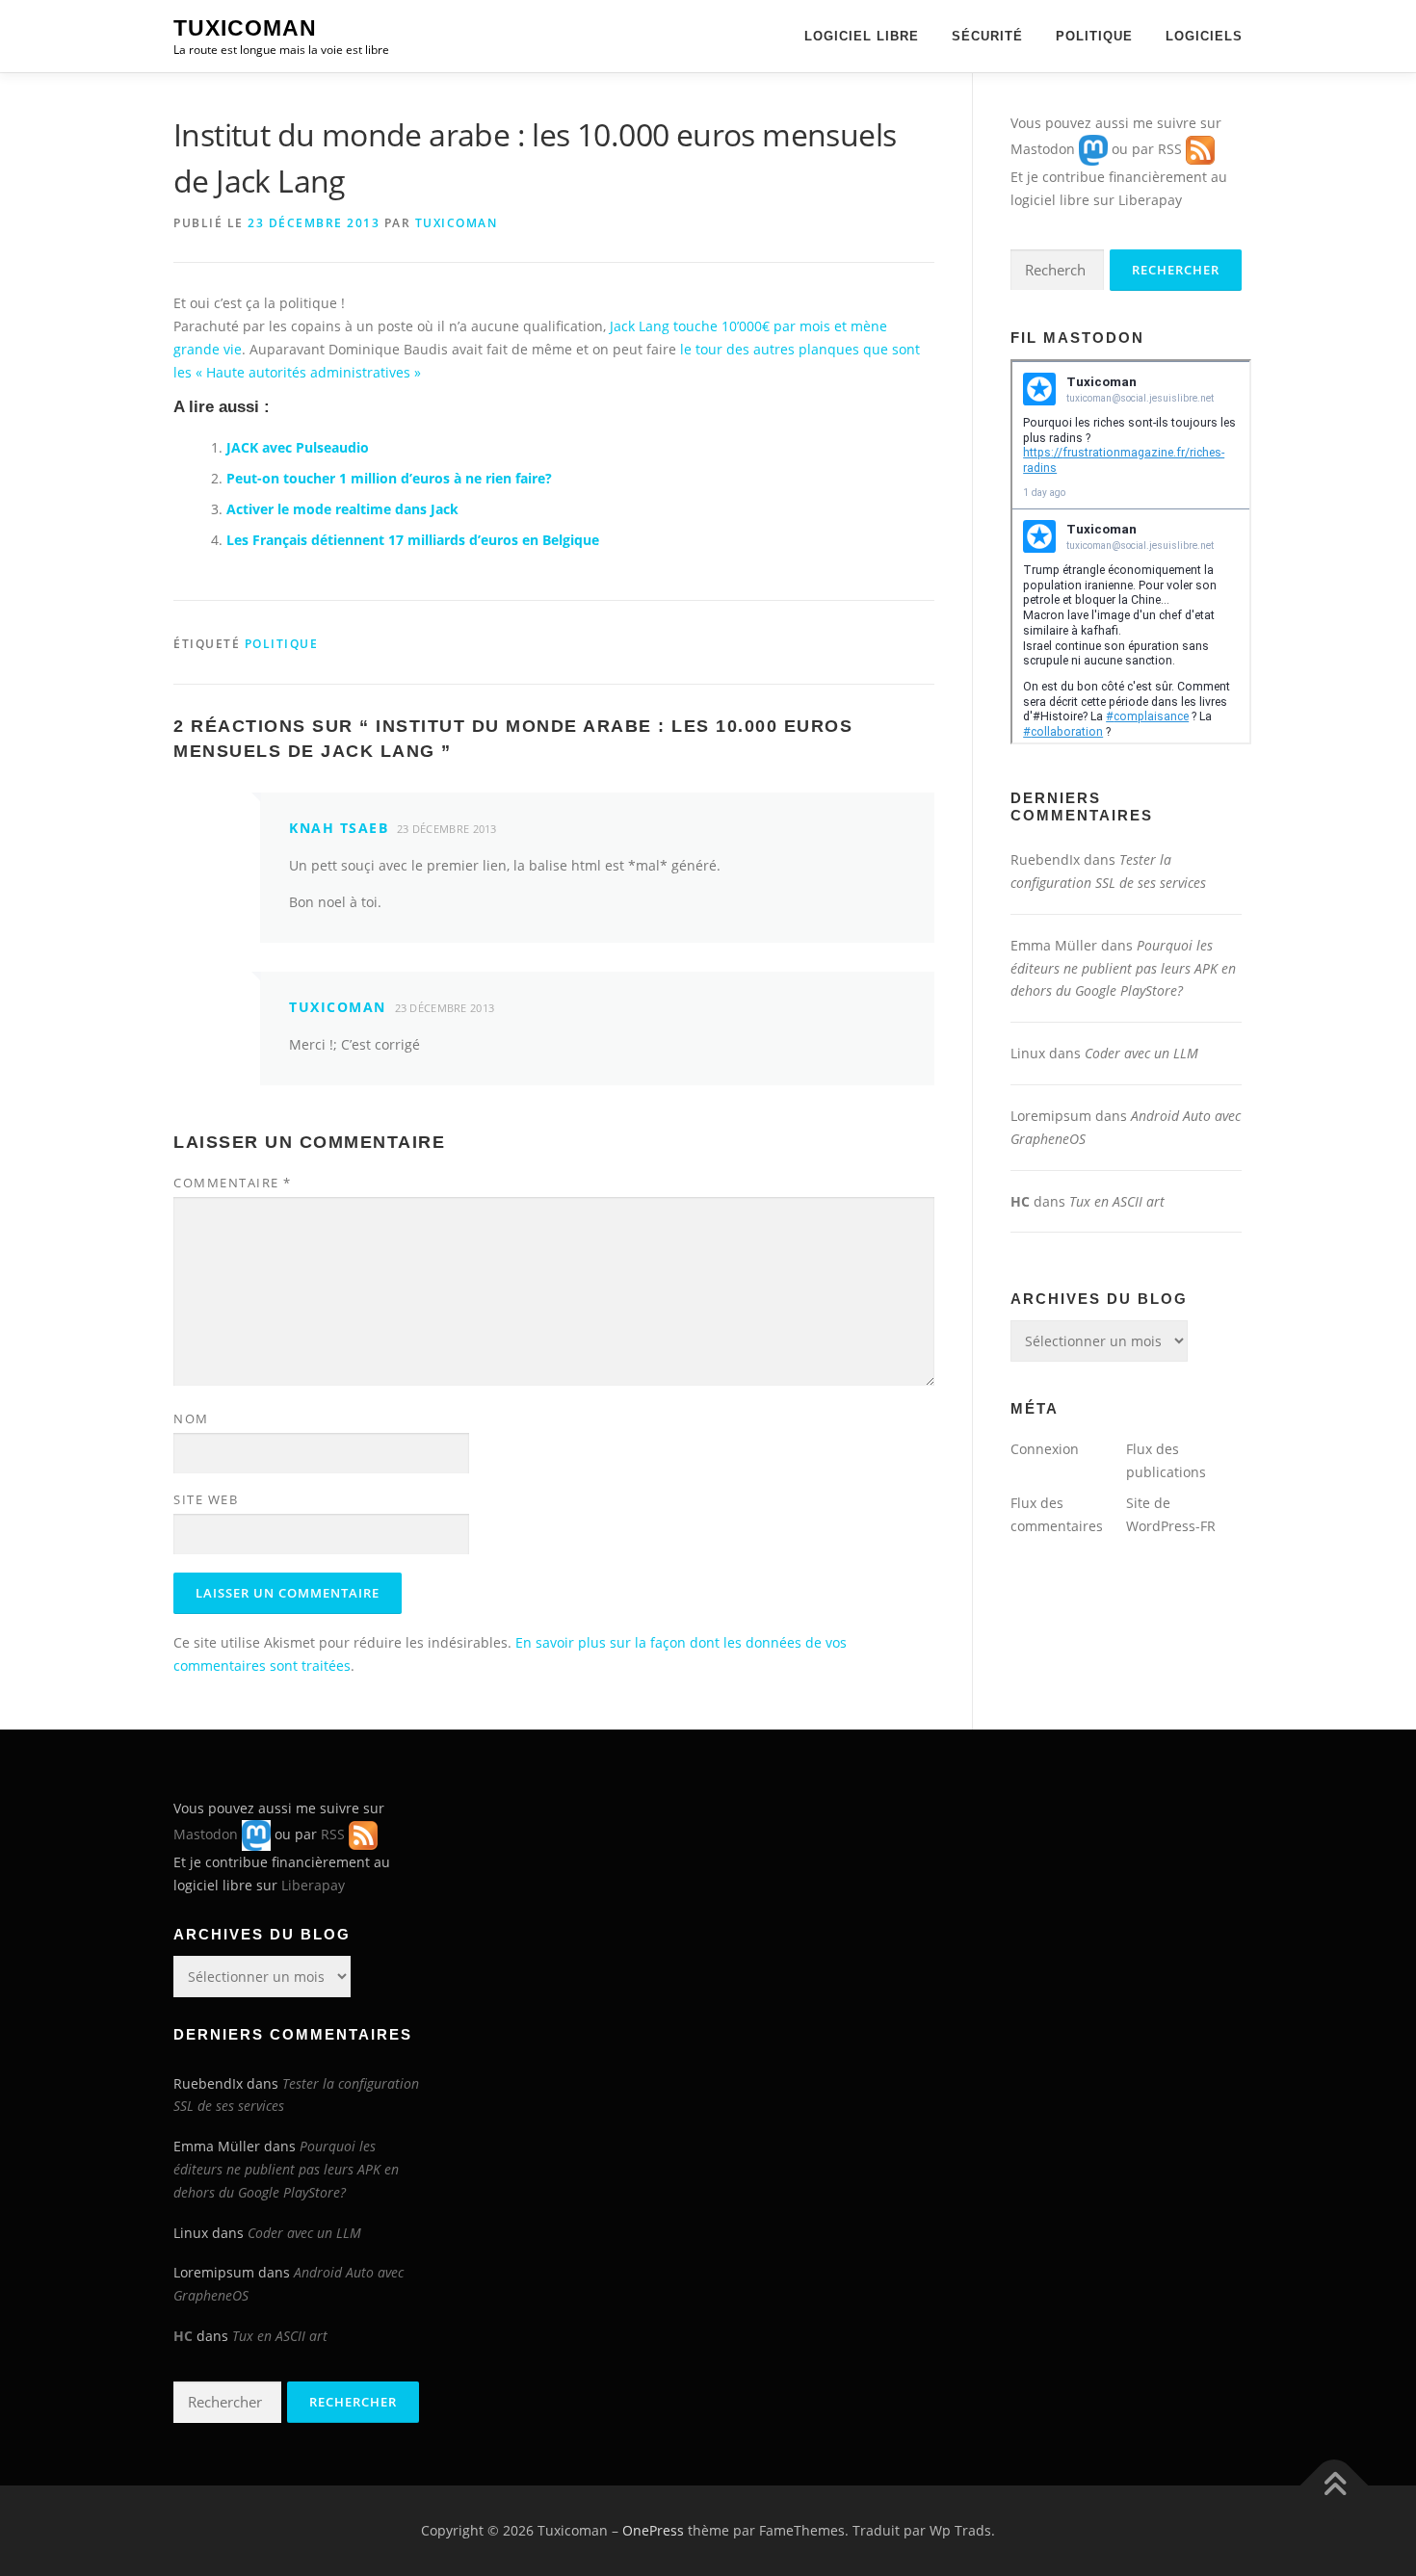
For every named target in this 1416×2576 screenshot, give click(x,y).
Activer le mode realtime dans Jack (342, 509)
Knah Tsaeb (339, 828)
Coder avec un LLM (1141, 1053)
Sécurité (987, 36)
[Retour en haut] (1335, 2486)
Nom (191, 1418)
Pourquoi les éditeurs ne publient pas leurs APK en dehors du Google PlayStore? (1123, 968)
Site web (206, 1499)
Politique (1094, 36)
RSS (1170, 149)
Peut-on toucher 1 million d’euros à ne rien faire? (389, 478)
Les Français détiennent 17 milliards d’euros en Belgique (413, 540)
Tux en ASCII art (1117, 1201)
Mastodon (1043, 149)
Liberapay (1150, 200)
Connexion (1045, 1449)
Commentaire (233, 1183)
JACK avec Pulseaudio (298, 447)
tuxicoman (457, 223)
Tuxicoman (245, 28)
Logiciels (1204, 36)
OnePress (653, 2530)
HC (1020, 1201)
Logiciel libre (862, 36)
